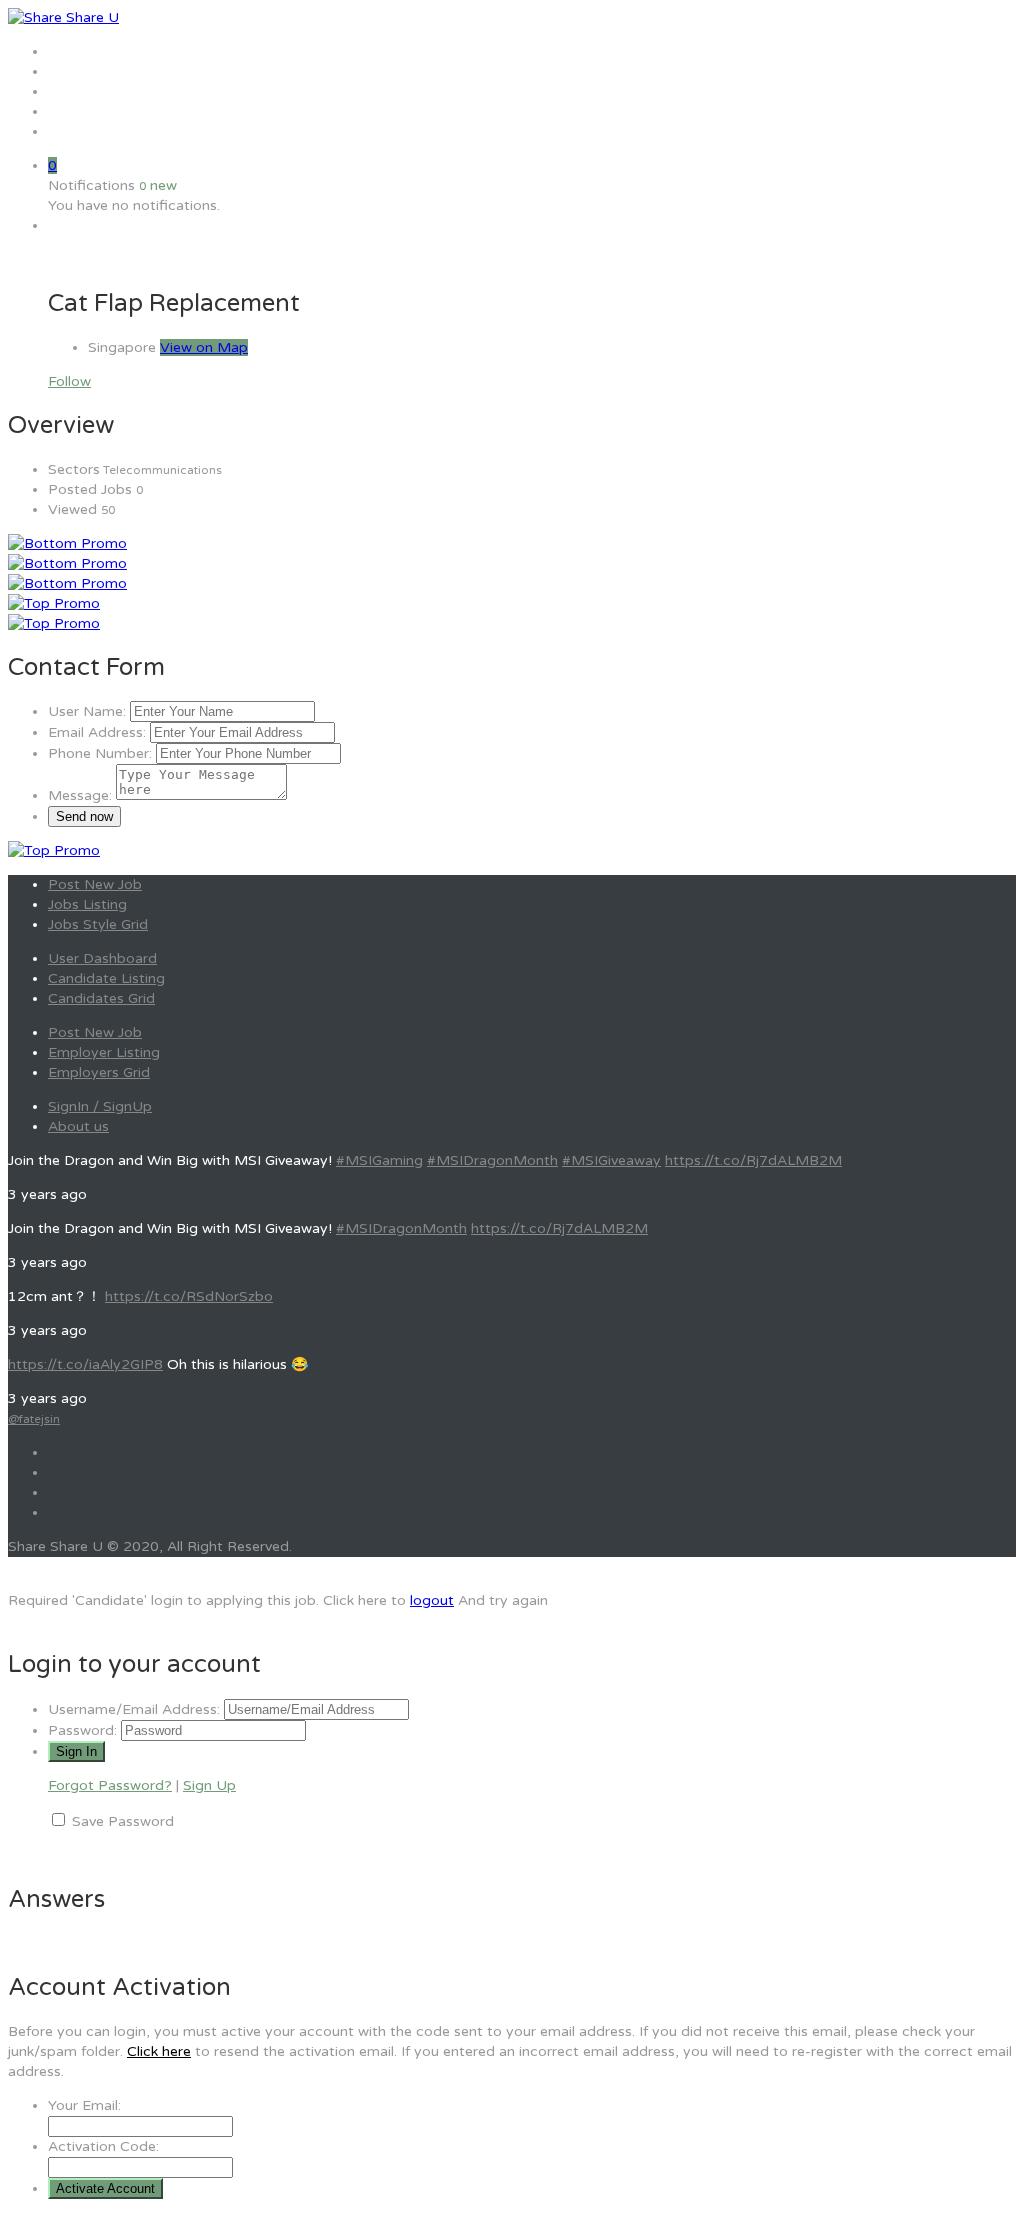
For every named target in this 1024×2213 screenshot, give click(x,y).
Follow (69, 381)
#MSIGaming (379, 1160)
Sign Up (209, 1785)
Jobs (63, 71)
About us (78, 1126)
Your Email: (84, 2105)
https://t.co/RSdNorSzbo (189, 1296)
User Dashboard (102, 958)
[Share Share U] (63, 17)
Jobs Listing (87, 904)
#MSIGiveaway (611, 1160)
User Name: (87, 711)
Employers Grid (99, 1072)
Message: (80, 795)
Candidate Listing (106, 978)
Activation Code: (103, 2146)
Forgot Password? (110, 1785)
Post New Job (95, 884)
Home (68, 51)
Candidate (82, 111)
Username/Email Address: (134, 1709)
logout (432, 1600)
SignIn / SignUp (100, 1106)
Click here (159, 2051)
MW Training (90, 131)
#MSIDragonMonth (492, 1160)
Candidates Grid (101, 998)
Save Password (123, 1821)
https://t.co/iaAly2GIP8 (85, 1364)
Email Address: (97, 732)
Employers (83, 91)
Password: (82, 1730)
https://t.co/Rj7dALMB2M (753, 1160)
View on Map (204, 347)
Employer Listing (104, 1052)
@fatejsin (34, 1419)
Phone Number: (100, 753)
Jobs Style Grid (98, 924)
